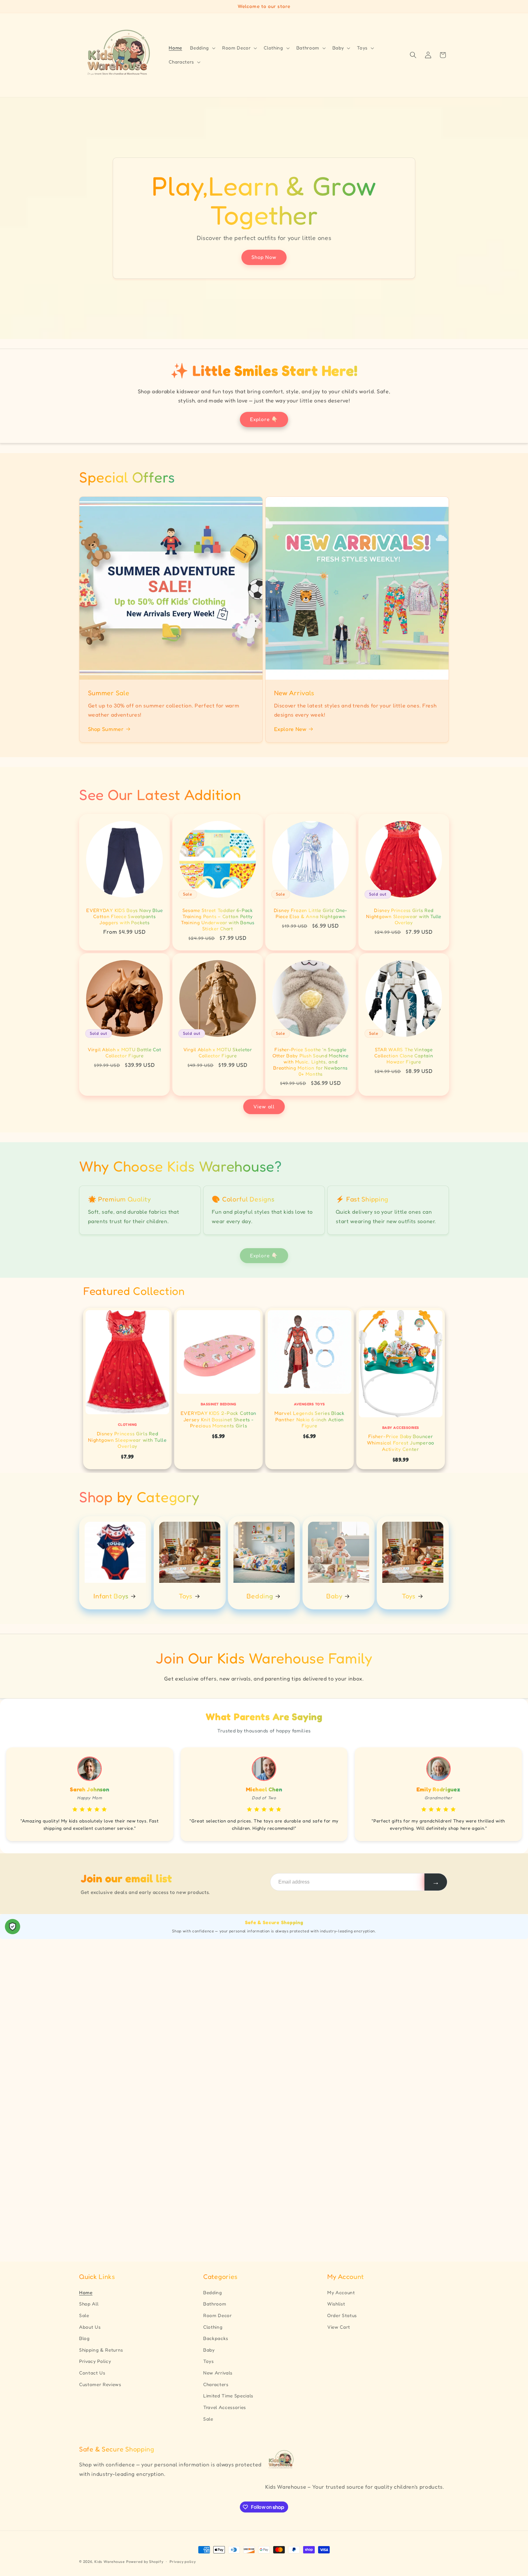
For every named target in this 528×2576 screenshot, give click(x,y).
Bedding (260, 1596)
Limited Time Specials (228, 2396)
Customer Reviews (100, 2384)
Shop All (89, 2304)
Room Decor (218, 2315)
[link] (127, 1388)
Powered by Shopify (145, 2561)
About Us (90, 2327)
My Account (341, 2293)
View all (264, 1106)
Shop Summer (106, 729)
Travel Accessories (225, 2407)
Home (86, 2293)
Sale (84, 2315)
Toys (186, 1596)
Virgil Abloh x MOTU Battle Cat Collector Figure (125, 1053)
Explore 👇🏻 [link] (264, 1255)
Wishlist (336, 2304)
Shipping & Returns (101, 2350)
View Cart (339, 2327)
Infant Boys (111, 1596)
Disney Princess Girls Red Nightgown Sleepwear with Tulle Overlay (404, 917)
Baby (334, 1596)
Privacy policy (183, 2561)
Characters (216, 2384)
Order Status (342, 2315)
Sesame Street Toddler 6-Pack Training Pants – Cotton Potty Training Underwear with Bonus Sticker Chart (217, 920)
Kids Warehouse (110, 2561)
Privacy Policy (95, 2361)
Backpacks (216, 2338)
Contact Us (92, 2373)
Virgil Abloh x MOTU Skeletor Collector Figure (217, 1053)
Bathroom (215, 2304)
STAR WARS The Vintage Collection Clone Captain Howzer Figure (404, 1056)
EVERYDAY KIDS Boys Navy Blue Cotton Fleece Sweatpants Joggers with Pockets (124, 917)
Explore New (290, 729)
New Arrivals (218, 2373)
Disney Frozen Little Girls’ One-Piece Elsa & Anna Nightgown (311, 914)
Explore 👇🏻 (264, 419)
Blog (84, 2338)
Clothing (213, 2327)
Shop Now (264, 257)
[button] (202, 48)
